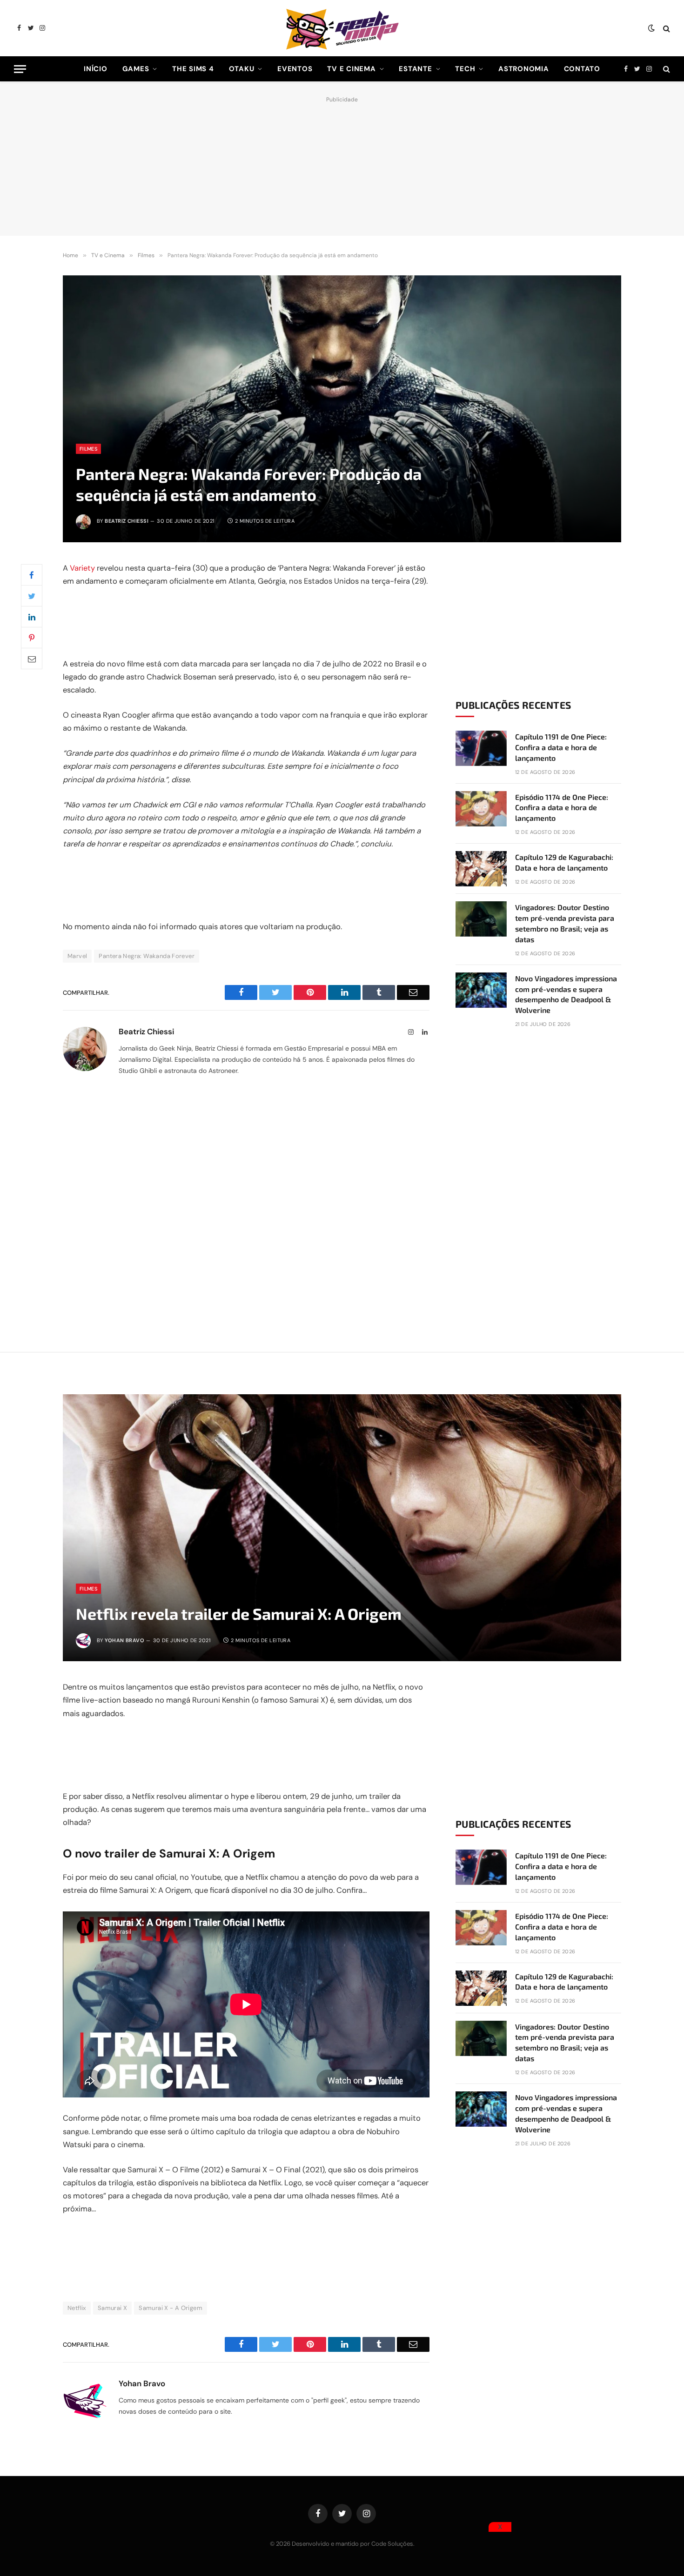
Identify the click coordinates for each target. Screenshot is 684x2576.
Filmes (88, 449)
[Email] (32, 659)
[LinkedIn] (32, 617)
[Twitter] (32, 596)
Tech (465, 69)
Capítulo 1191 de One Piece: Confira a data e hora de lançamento (561, 747)
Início (96, 69)
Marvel (77, 956)
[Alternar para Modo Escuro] (651, 28)
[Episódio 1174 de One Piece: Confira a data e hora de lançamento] (481, 809)
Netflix (77, 2308)
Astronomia (524, 69)
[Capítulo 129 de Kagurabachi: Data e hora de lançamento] (481, 869)
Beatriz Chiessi (127, 521)
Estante (415, 69)
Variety (82, 568)
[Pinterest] (32, 638)
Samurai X (113, 2308)
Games (136, 69)
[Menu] (20, 69)
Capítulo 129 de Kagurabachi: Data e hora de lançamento (564, 862)
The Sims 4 (193, 69)
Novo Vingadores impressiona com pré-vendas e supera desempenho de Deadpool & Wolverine (566, 994)
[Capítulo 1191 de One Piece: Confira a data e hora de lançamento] (481, 748)
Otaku (242, 69)
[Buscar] (666, 28)
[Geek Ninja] (342, 28)
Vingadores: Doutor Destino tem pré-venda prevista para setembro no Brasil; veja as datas (565, 923)
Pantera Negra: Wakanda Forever (147, 956)
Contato (582, 69)
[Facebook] (32, 575)
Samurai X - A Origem (171, 2308)
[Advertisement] (342, 164)
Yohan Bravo (124, 1640)
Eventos (295, 69)
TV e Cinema (351, 69)
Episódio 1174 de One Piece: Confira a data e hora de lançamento (562, 808)
